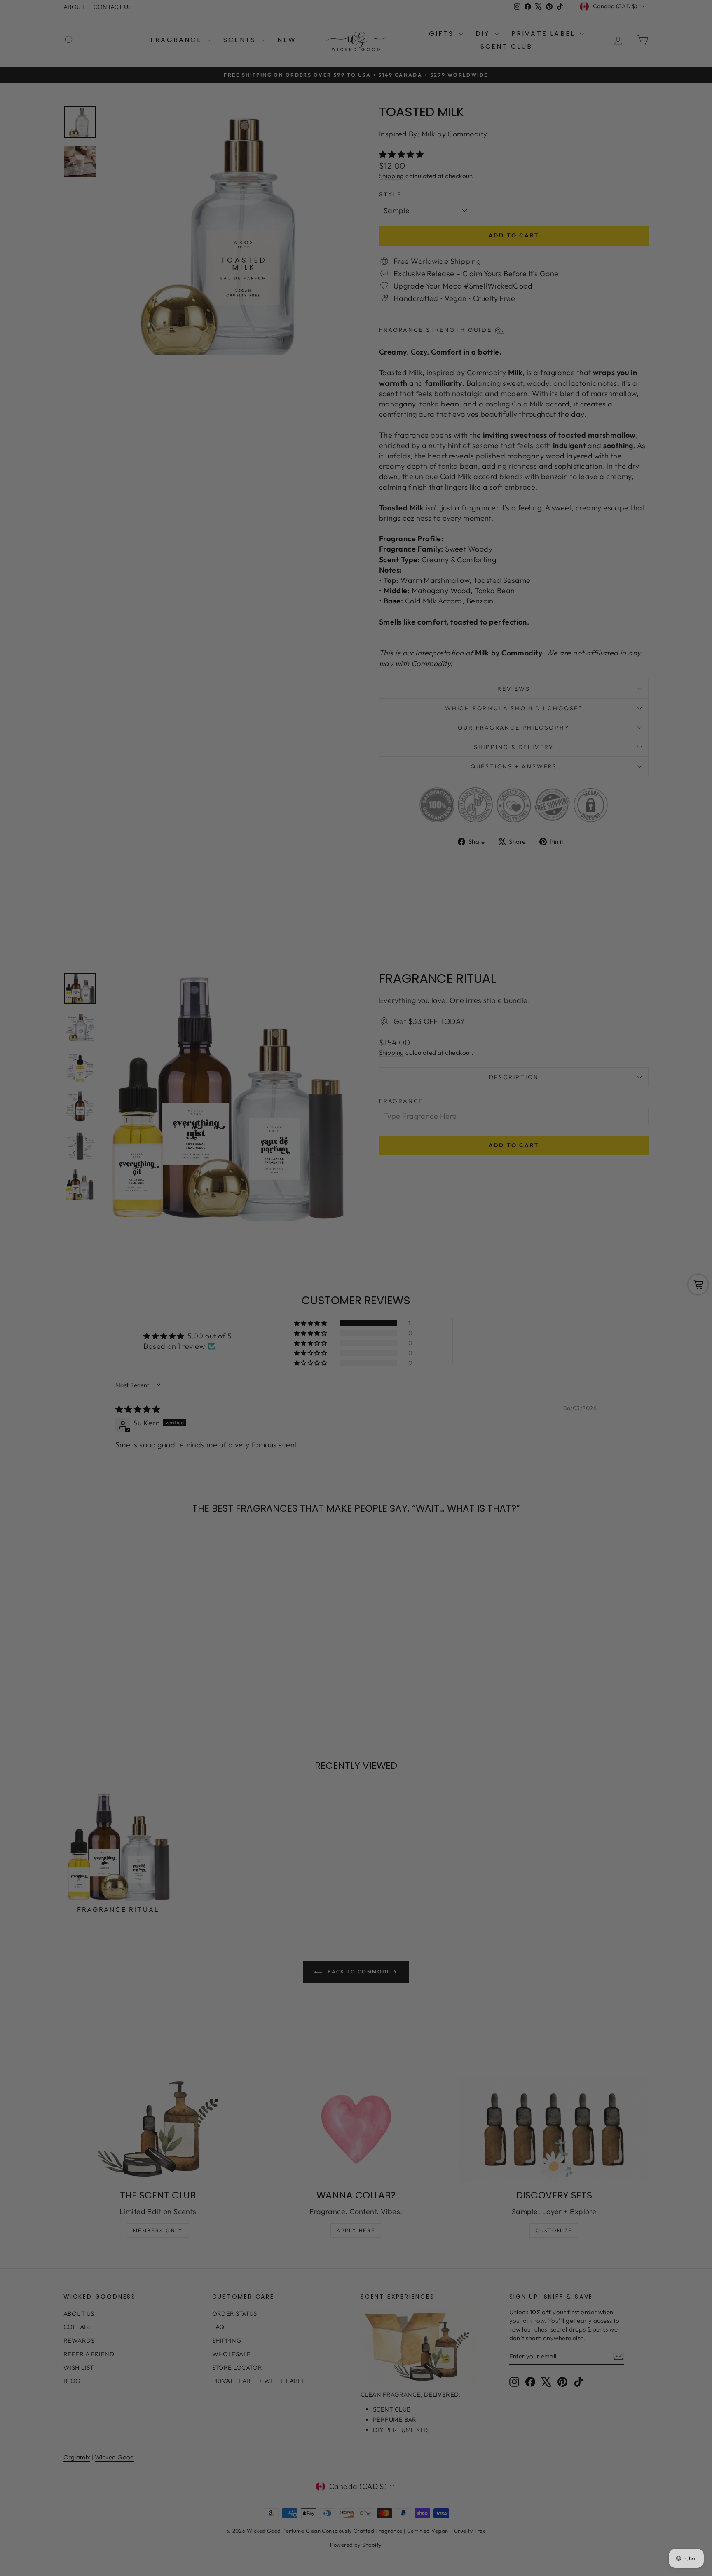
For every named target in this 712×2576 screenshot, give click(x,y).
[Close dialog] (506, 1187)
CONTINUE (276, 1329)
